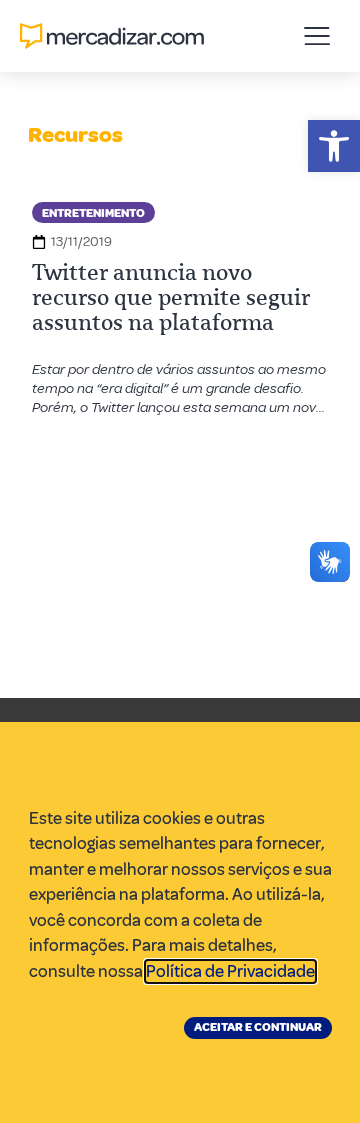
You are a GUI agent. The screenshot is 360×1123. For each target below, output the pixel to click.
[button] (334, 146)
